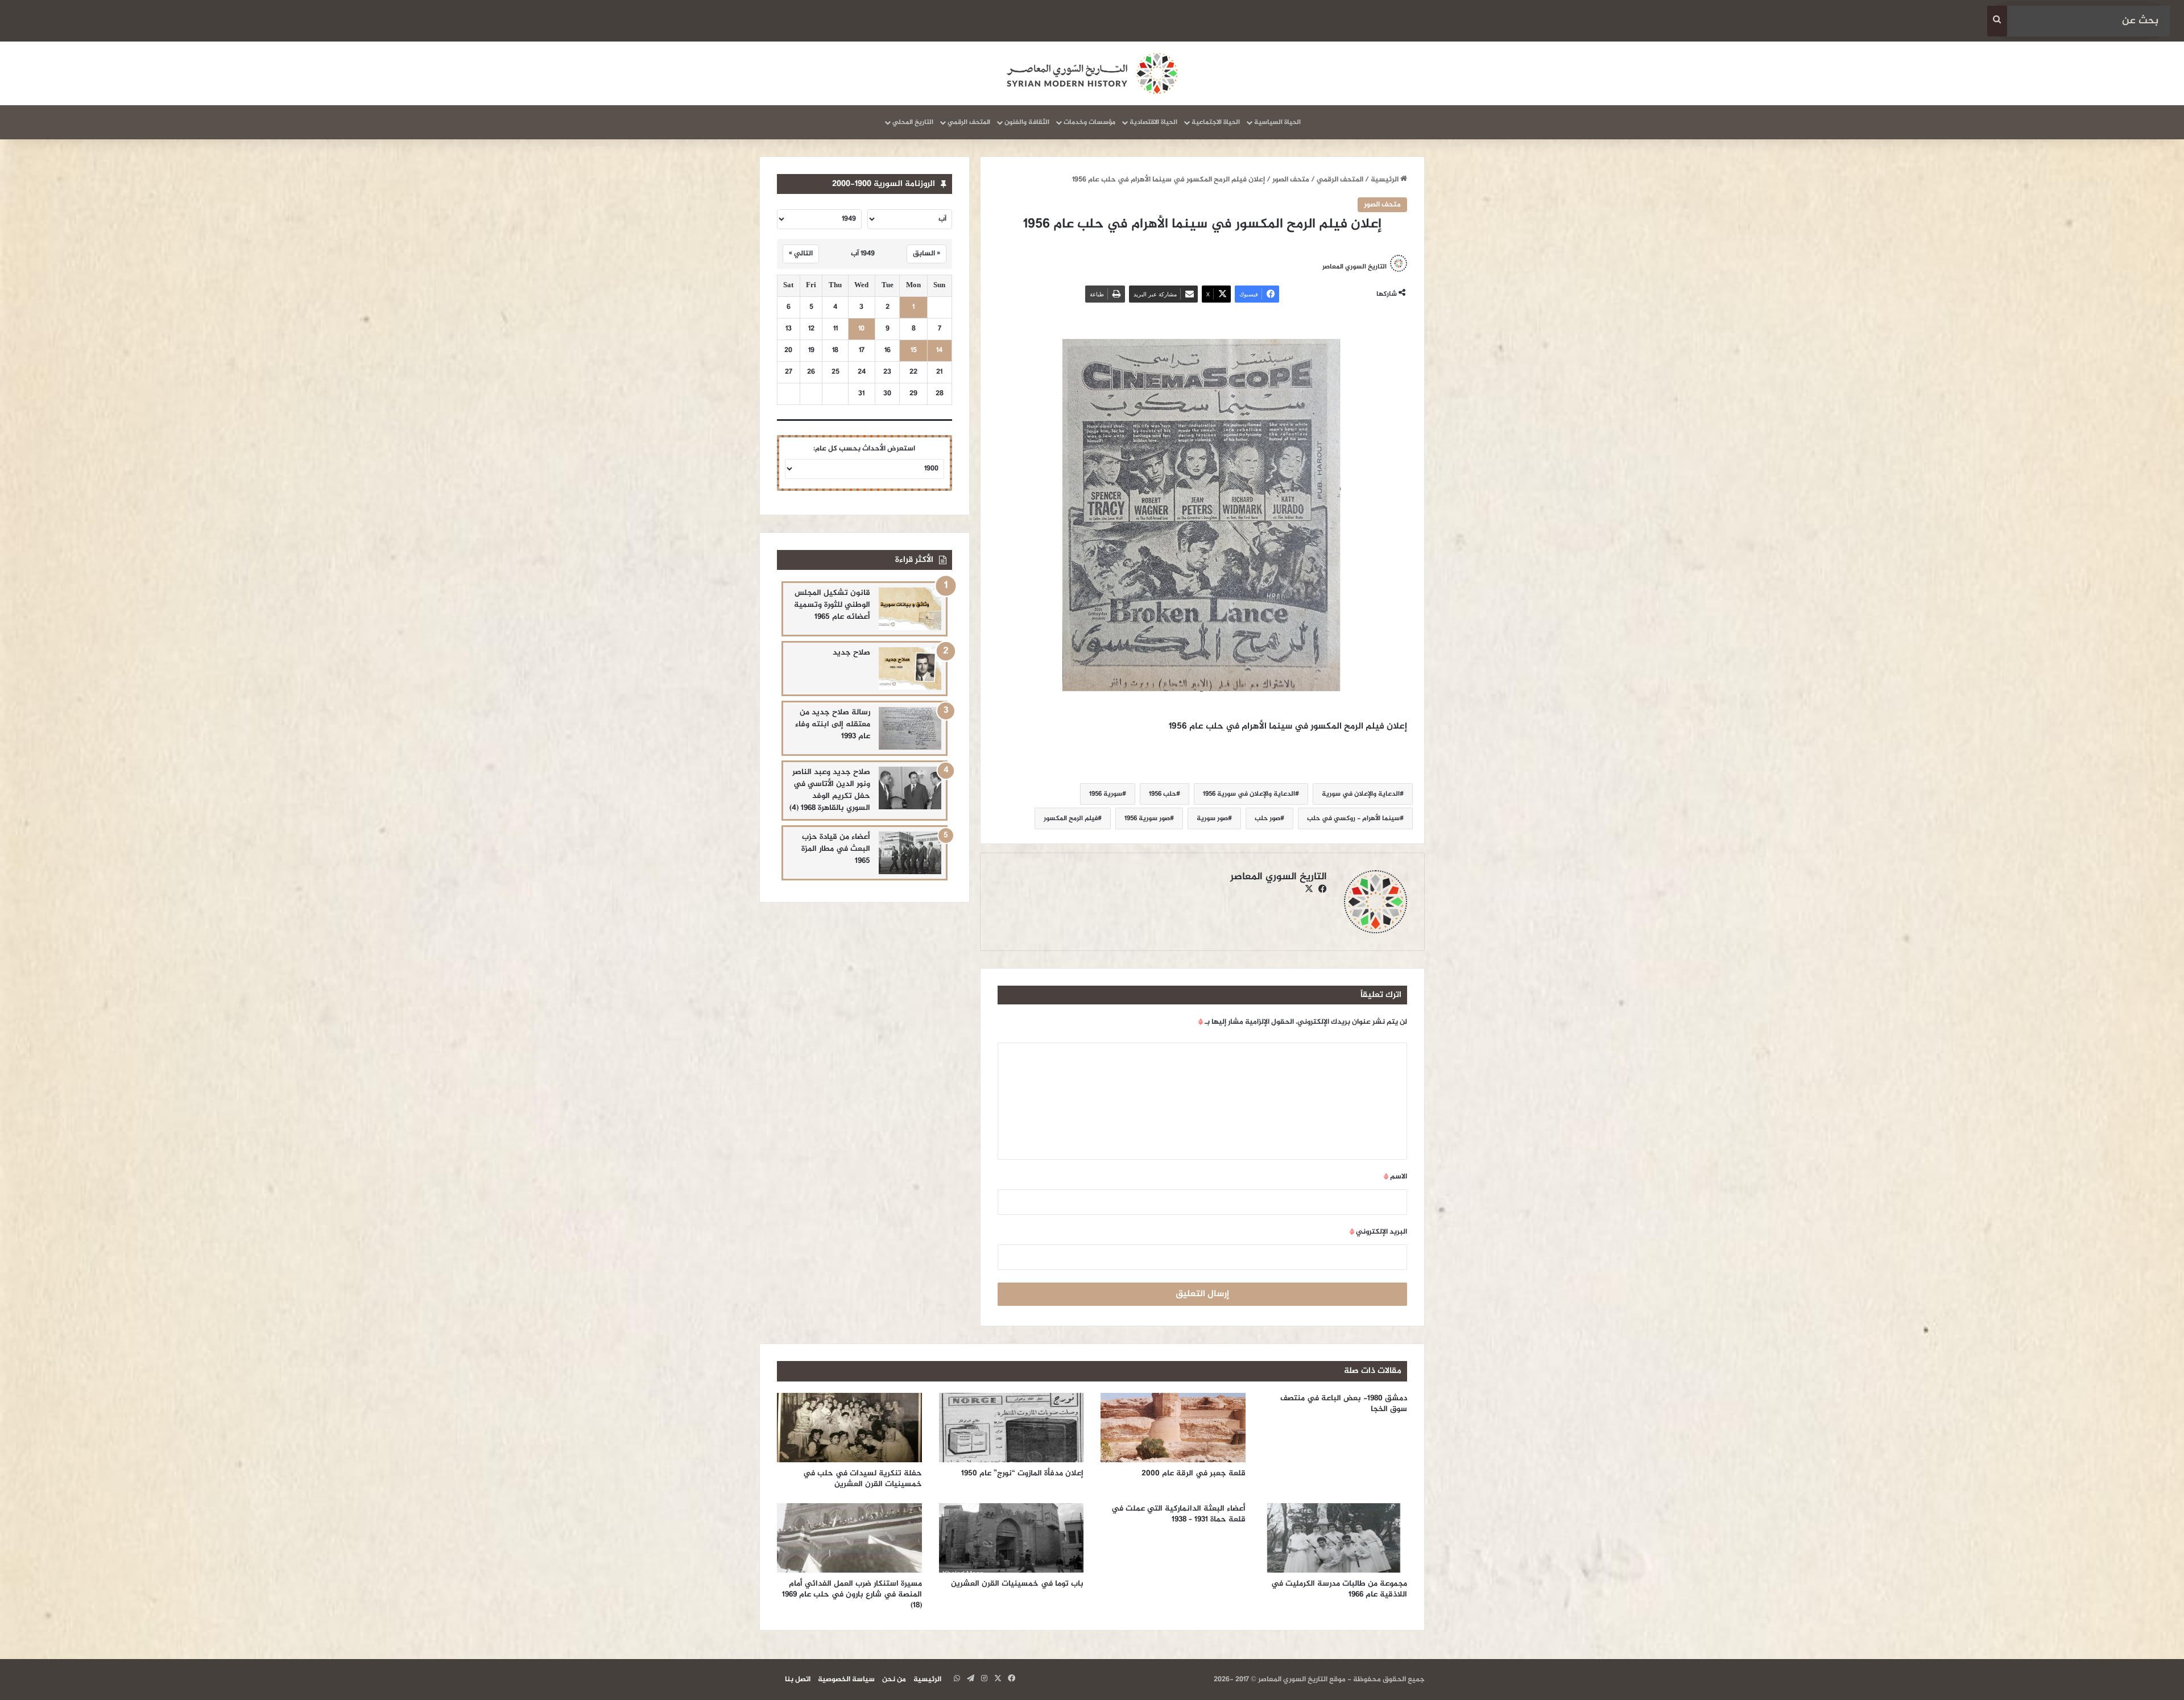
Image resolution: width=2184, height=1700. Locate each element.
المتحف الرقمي (969, 122)
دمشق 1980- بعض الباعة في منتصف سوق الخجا (1344, 1404)
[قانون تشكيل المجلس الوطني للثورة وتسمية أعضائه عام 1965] (910, 609)
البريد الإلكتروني (1378, 1232)
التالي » (801, 254)
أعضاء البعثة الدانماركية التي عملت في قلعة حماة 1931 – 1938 (1178, 1514)
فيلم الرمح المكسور (1071, 818)
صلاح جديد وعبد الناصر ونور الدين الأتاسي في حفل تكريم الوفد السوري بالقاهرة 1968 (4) (830, 790)
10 (861, 329)
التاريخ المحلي (913, 122)
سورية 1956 (1106, 794)
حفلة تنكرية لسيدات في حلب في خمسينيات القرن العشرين (863, 1479)
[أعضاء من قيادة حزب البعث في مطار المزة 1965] (910, 853)
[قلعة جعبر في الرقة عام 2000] (1173, 1428)
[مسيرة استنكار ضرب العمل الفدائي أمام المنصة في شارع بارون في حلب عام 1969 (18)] (849, 1538)
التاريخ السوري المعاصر (1354, 266)
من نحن (894, 1680)
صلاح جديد (851, 653)
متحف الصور (1291, 180)
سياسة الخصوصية (846, 1680)
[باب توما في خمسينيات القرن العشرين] (1012, 1538)
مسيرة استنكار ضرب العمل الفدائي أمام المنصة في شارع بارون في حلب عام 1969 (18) (852, 1594)
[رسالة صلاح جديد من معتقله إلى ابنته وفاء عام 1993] (910, 728)
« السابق (926, 254)
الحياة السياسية (1277, 122)
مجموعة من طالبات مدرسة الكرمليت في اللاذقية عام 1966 (1339, 1589)
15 (914, 351)
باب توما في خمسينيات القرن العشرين (1017, 1584)
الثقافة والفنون (1027, 122)
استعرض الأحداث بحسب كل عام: (864, 449)
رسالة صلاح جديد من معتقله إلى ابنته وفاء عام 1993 (833, 724)
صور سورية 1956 (1147, 818)
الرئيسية (1385, 180)
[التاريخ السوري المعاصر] (1092, 73)
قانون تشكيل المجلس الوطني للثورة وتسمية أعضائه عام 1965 (832, 605)
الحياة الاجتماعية (1216, 122)
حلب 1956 (1163, 794)
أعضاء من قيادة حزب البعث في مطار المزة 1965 (836, 849)
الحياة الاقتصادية (1153, 122)
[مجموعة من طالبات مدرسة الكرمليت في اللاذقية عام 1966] (1335, 1538)
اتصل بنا (798, 1680)
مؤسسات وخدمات (1089, 122)
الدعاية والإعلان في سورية (1361, 794)
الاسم (1395, 1177)
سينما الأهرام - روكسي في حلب (1353, 818)
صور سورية (1212, 818)
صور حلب (1267, 818)
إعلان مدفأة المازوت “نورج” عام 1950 (1022, 1473)
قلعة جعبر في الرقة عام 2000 (1192, 1473)
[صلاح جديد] (910, 669)
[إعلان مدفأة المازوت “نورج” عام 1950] (1012, 1428)
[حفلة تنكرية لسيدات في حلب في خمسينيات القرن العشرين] (849, 1428)
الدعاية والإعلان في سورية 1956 (1249, 794)
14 (939, 351)
